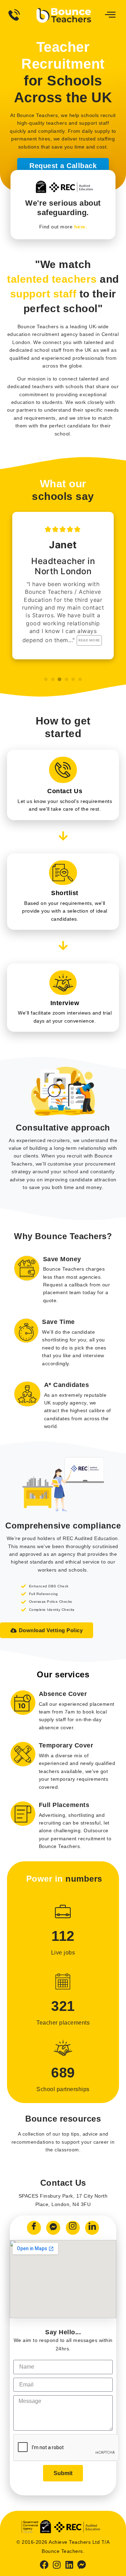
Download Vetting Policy (51, 1630)
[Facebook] (34, 2228)
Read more (89, 640)
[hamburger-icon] (109, 15)
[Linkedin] (69, 2565)
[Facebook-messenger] (82, 2565)
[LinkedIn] (92, 2228)
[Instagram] (73, 2228)
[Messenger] (53, 2228)
